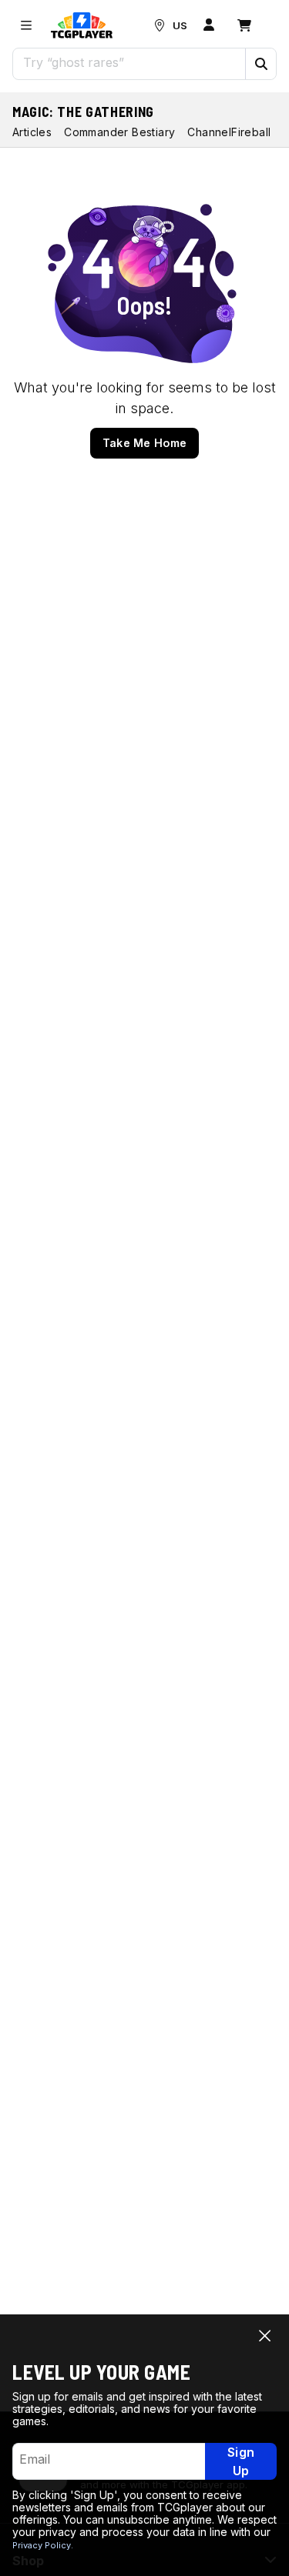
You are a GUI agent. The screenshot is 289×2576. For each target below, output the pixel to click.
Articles (32, 132)
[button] (260, 64)
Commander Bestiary (119, 132)
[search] (129, 62)
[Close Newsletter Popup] (265, 2336)
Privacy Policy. (43, 2545)
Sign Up (241, 2461)
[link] (82, 25)
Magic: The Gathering (83, 112)
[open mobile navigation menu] (26, 25)
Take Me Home (145, 443)
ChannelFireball (229, 132)
